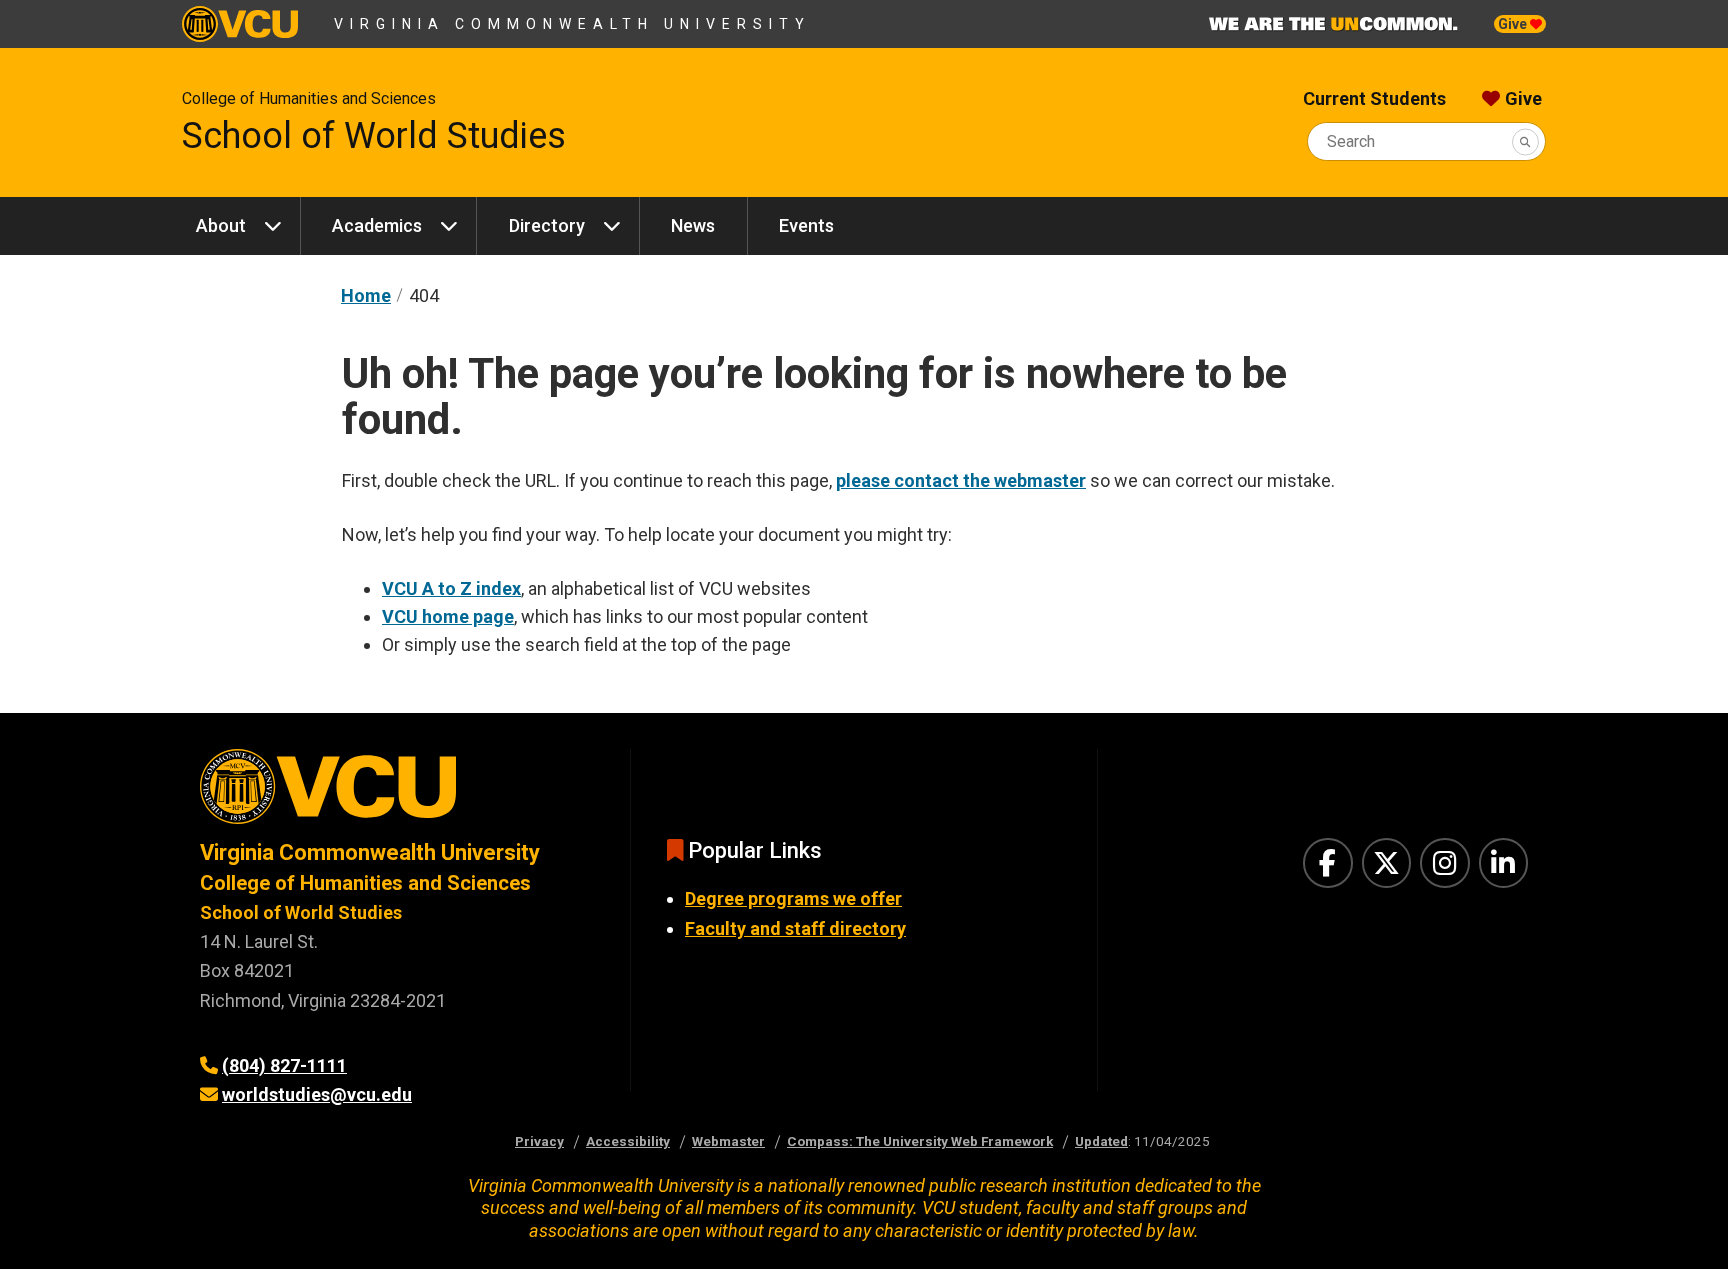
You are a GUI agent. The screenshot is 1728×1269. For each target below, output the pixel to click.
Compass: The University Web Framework (920, 1141)
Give (1514, 24)
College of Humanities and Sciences (309, 98)
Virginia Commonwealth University (572, 24)
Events (806, 225)
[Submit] (1525, 141)
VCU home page (448, 616)
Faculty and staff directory (795, 928)
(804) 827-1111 (284, 1065)
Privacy (539, 1141)
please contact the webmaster (961, 480)
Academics (377, 225)
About (221, 225)
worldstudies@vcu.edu (317, 1094)
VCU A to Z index (451, 588)
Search (1351, 141)
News (693, 225)
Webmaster (728, 1141)
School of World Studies (374, 136)
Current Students (1374, 98)
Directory (547, 225)
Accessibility (628, 1141)
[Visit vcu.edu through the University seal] (397, 793)
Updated (1101, 1141)
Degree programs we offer (793, 898)
